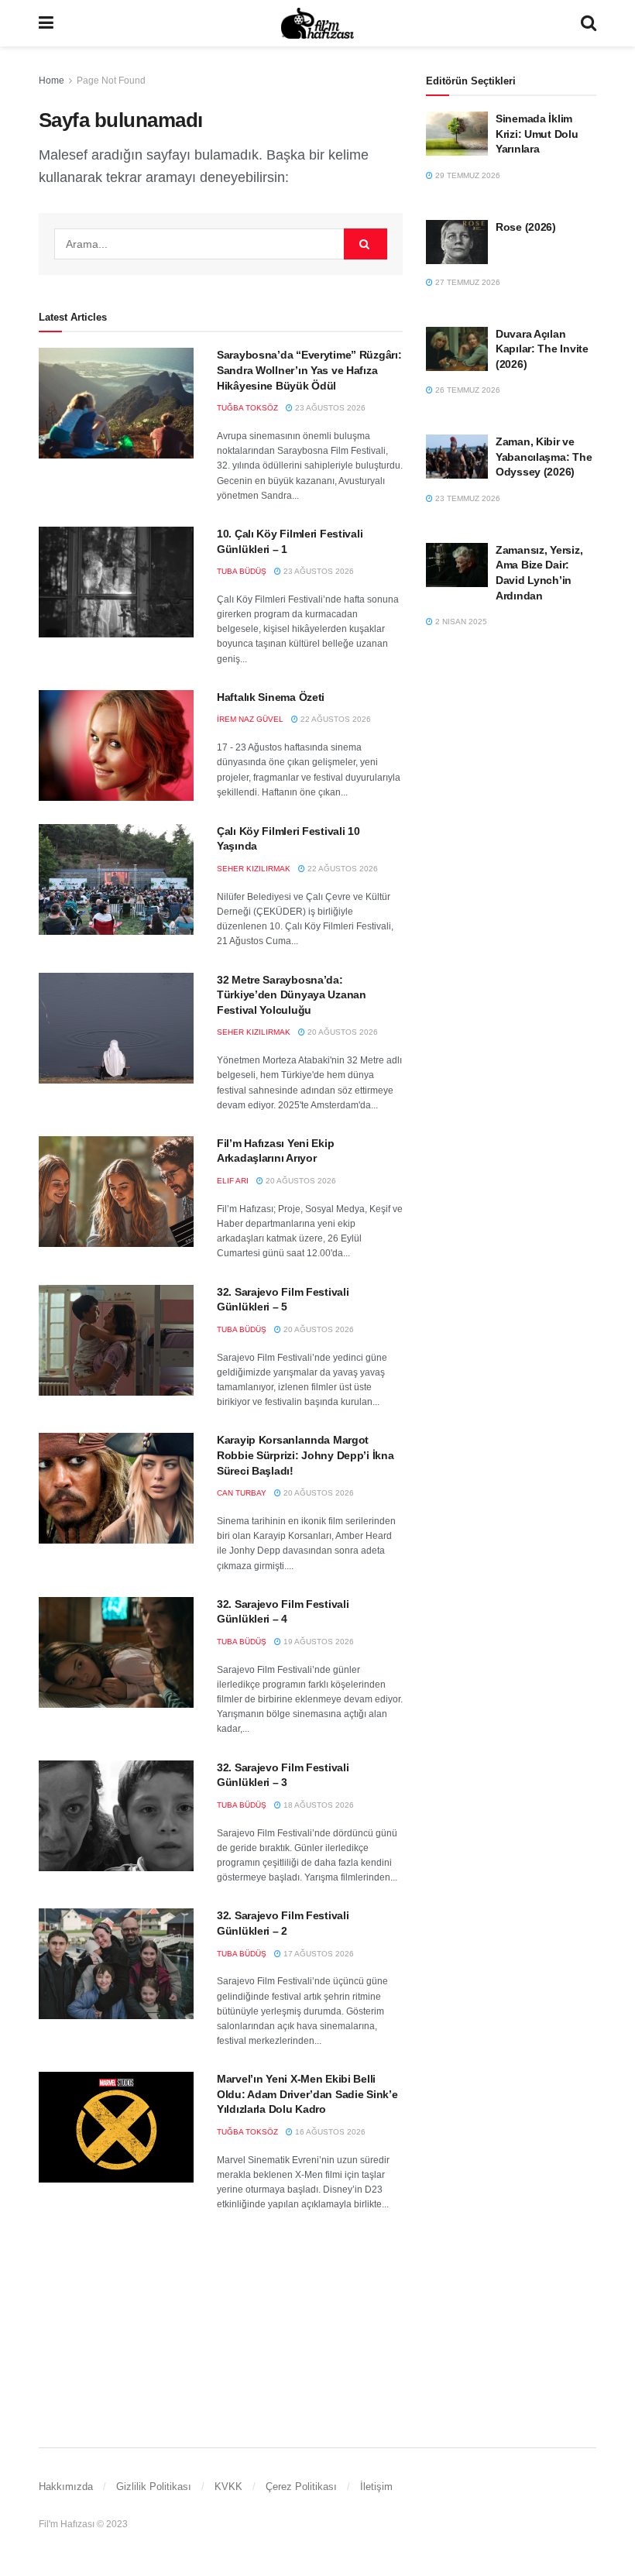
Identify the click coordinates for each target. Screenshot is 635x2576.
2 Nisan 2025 (460, 622)
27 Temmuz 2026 (467, 282)
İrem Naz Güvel (250, 719)
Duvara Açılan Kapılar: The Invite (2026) (542, 349)
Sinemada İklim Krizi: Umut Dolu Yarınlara (537, 134)
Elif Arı (233, 1181)
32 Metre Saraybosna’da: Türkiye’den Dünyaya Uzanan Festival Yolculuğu (292, 995)
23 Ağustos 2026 (329, 408)
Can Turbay (242, 1493)
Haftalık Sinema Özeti (271, 697)
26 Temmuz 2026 (467, 390)
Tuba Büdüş (242, 571)
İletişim (376, 2487)
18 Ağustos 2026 (317, 1805)
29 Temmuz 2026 (467, 175)
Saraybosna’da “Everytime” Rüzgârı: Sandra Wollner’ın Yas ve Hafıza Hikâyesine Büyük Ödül (309, 370)
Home (51, 81)
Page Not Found (111, 81)
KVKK (228, 2487)
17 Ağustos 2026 (317, 1954)
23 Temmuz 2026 (467, 498)
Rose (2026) (526, 227)
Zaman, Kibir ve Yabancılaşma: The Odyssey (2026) (544, 457)
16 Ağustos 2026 (329, 2132)
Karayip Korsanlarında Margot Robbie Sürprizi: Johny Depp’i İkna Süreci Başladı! (305, 1455)
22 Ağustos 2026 (335, 719)
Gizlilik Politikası (154, 2487)
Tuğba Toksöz (247, 408)
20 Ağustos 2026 (342, 1032)
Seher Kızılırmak (254, 869)
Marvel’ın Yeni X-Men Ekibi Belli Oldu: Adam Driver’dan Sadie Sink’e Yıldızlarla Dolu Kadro (307, 2094)
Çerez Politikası (301, 2487)
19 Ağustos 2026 (317, 1642)
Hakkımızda (66, 2487)
